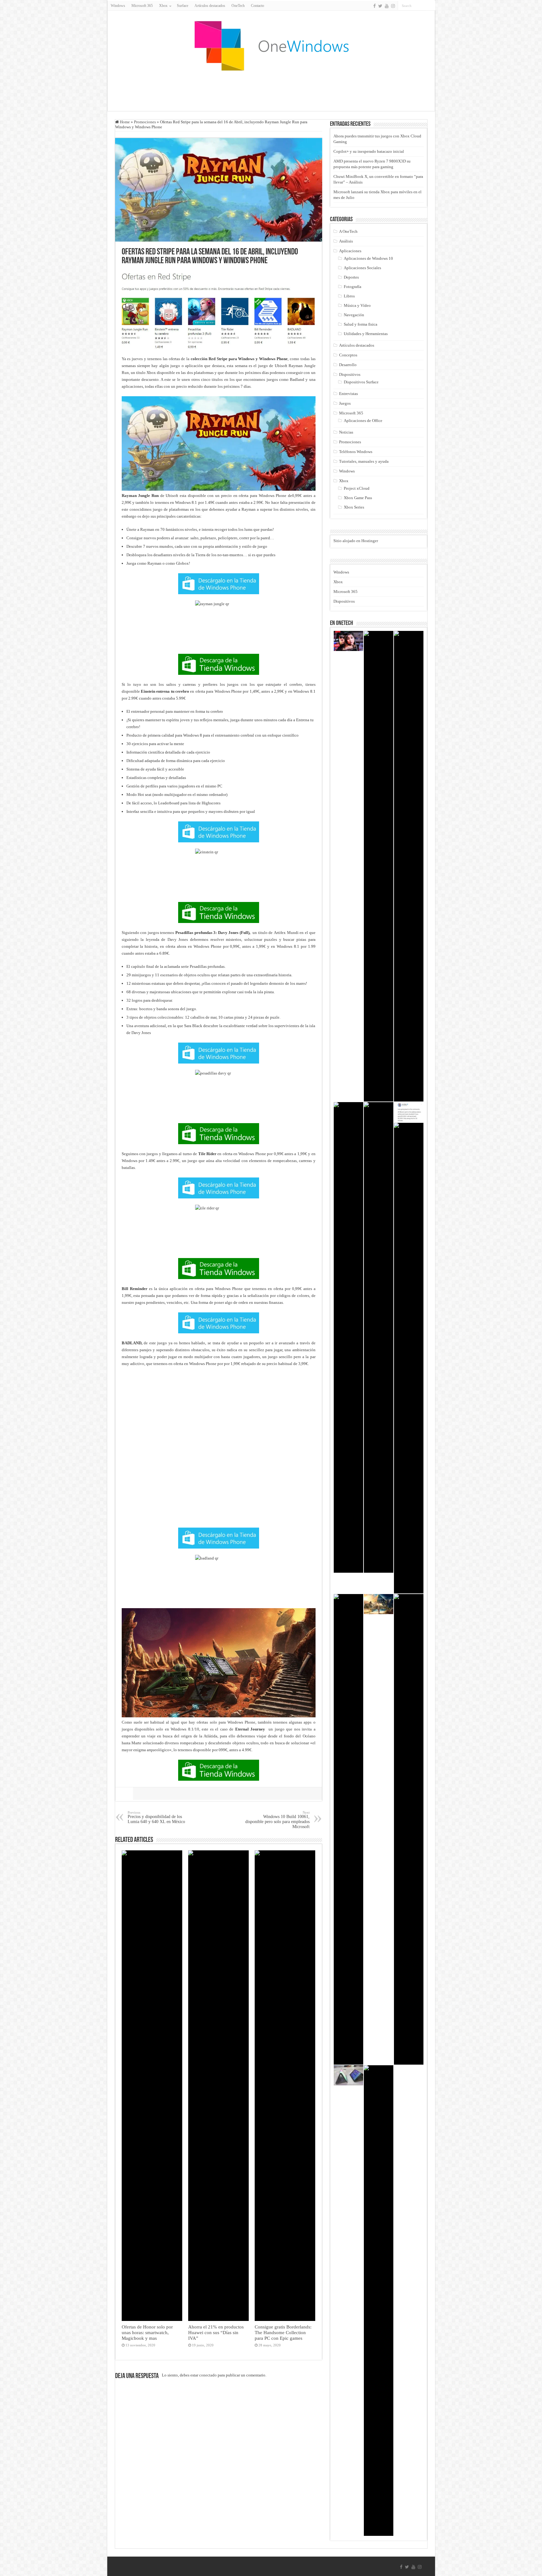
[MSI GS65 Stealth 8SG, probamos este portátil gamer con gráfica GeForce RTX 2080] (379, 866)
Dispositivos (350, 374)
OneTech (238, 6)
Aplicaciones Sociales (362, 268)
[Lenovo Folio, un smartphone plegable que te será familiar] (348, 2075)
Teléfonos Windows (356, 452)
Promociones (145, 122)
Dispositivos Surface (361, 382)
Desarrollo (348, 365)
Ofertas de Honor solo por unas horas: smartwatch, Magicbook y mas (147, 2332)
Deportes (351, 277)
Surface (183, 6)
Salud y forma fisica (361, 324)
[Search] (431, 6)
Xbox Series (354, 507)
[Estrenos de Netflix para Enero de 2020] (348, 641)
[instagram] (393, 6)
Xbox (344, 481)
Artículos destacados (210, 6)
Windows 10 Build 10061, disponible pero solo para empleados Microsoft (277, 1820)
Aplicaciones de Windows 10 (368, 258)
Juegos (345, 403)
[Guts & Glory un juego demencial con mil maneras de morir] (409, 1358)
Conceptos (348, 355)
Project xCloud (357, 488)
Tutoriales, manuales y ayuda (364, 461)
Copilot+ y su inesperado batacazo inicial (369, 151)
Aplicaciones (350, 251)
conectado (208, 2375)
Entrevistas (348, 394)
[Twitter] (380, 6)
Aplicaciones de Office (363, 421)
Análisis (346, 241)
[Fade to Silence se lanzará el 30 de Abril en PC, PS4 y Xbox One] (409, 1829)
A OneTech (348, 231)
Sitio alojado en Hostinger (356, 541)
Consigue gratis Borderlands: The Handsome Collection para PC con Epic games (283, 2332)
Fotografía (353, 287)
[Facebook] (375, 6)
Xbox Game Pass (358, 498)
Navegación (354, 315)
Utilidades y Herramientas (366, 334)
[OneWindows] (271, 45)
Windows (118, 6)
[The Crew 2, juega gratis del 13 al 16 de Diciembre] (379, 2301)
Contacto (258, 6)
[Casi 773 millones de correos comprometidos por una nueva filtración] (379, 1337)
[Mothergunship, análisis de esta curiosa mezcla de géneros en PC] (409, 866)
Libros (349, 296)
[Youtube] (387, 6)
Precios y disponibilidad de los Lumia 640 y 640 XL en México (156, 1817)
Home (124, 122)
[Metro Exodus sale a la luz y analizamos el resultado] (348, 1829)
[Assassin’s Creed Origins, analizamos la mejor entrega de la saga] (379, 1604)
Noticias (346, 432)
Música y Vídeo (357, 305)
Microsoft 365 (142, 6)
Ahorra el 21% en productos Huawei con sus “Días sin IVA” (216, 2332)
